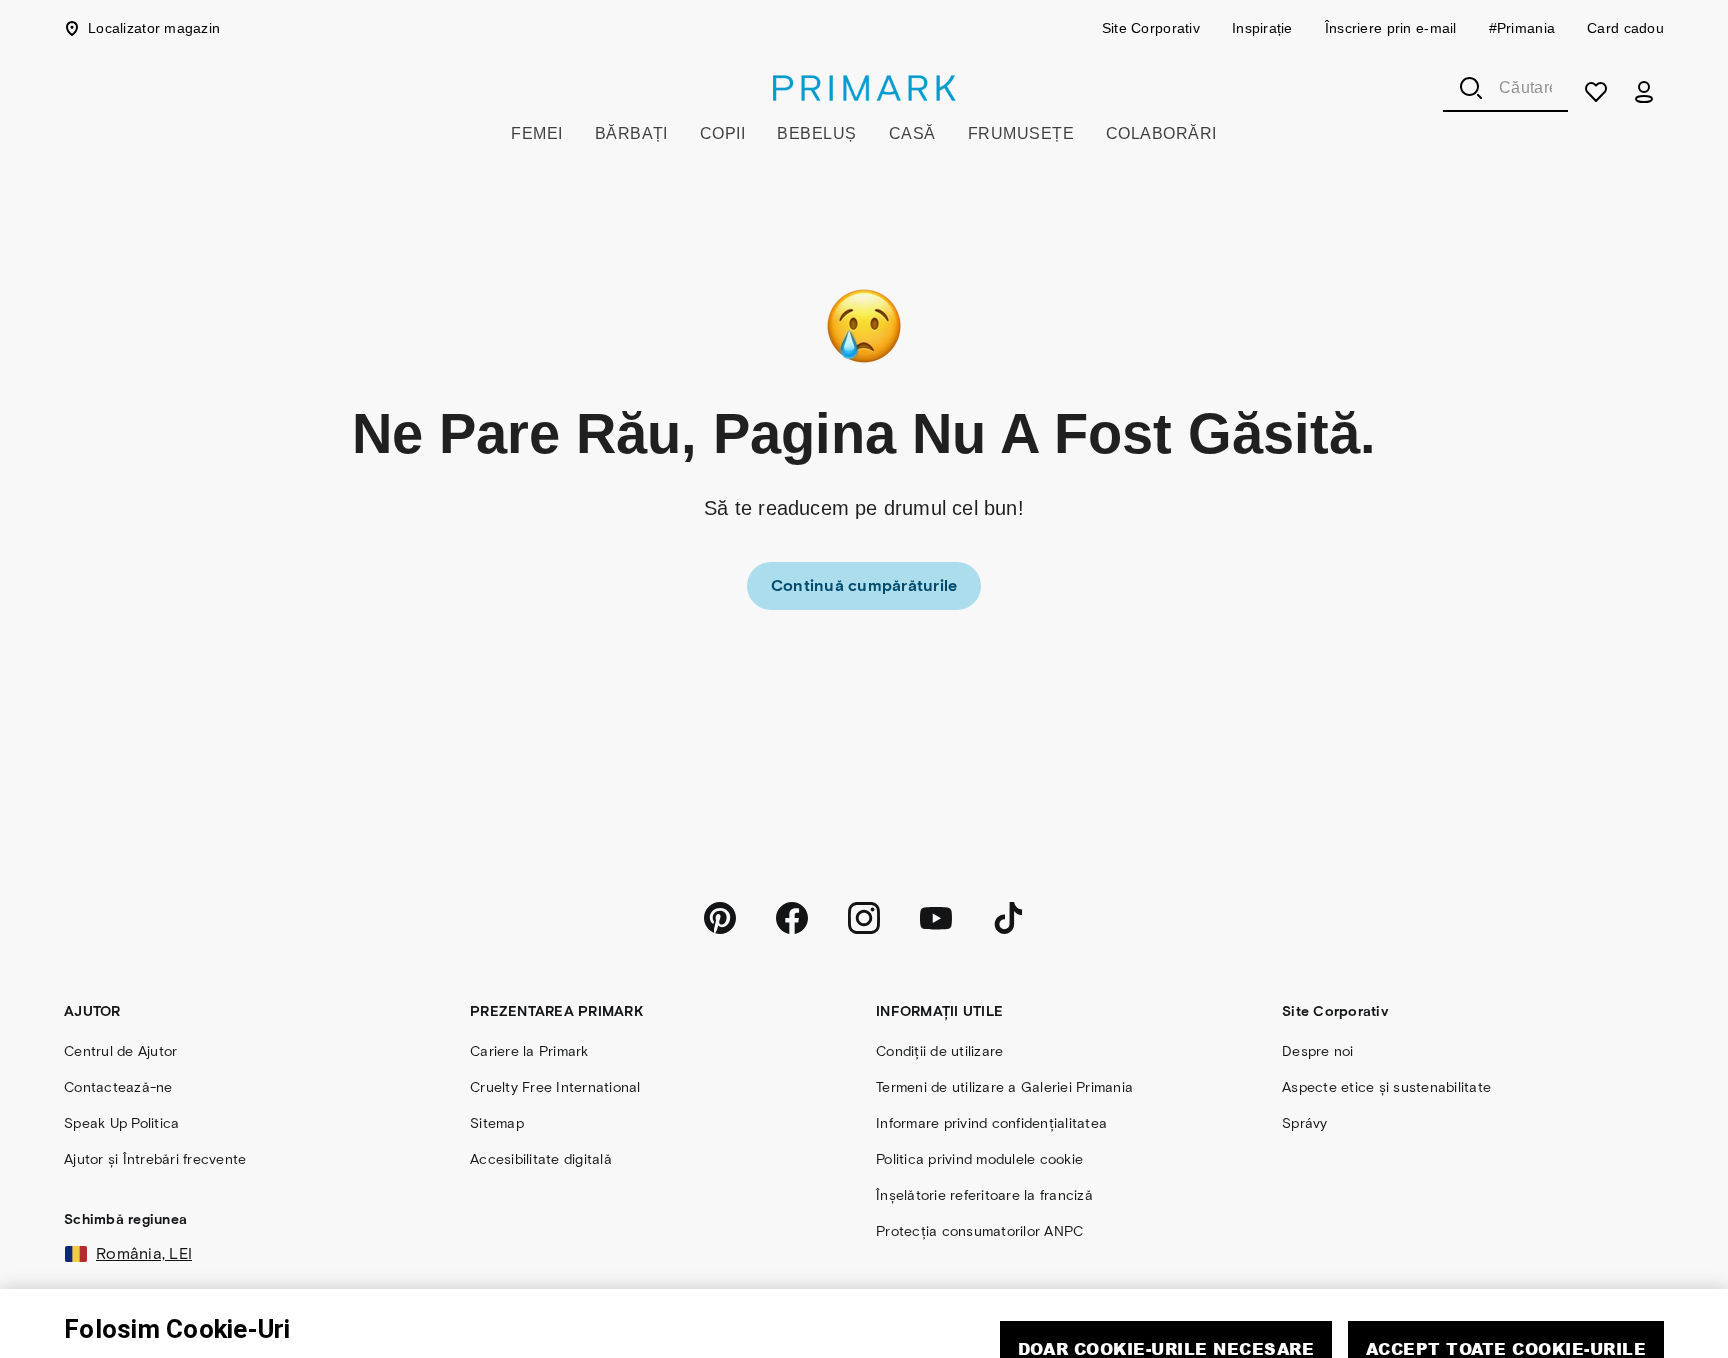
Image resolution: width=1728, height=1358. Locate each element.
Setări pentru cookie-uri (1331, 1341)
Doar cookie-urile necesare (1166, 1283)
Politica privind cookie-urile (411, 1347)
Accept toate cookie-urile (1506, 1283)
